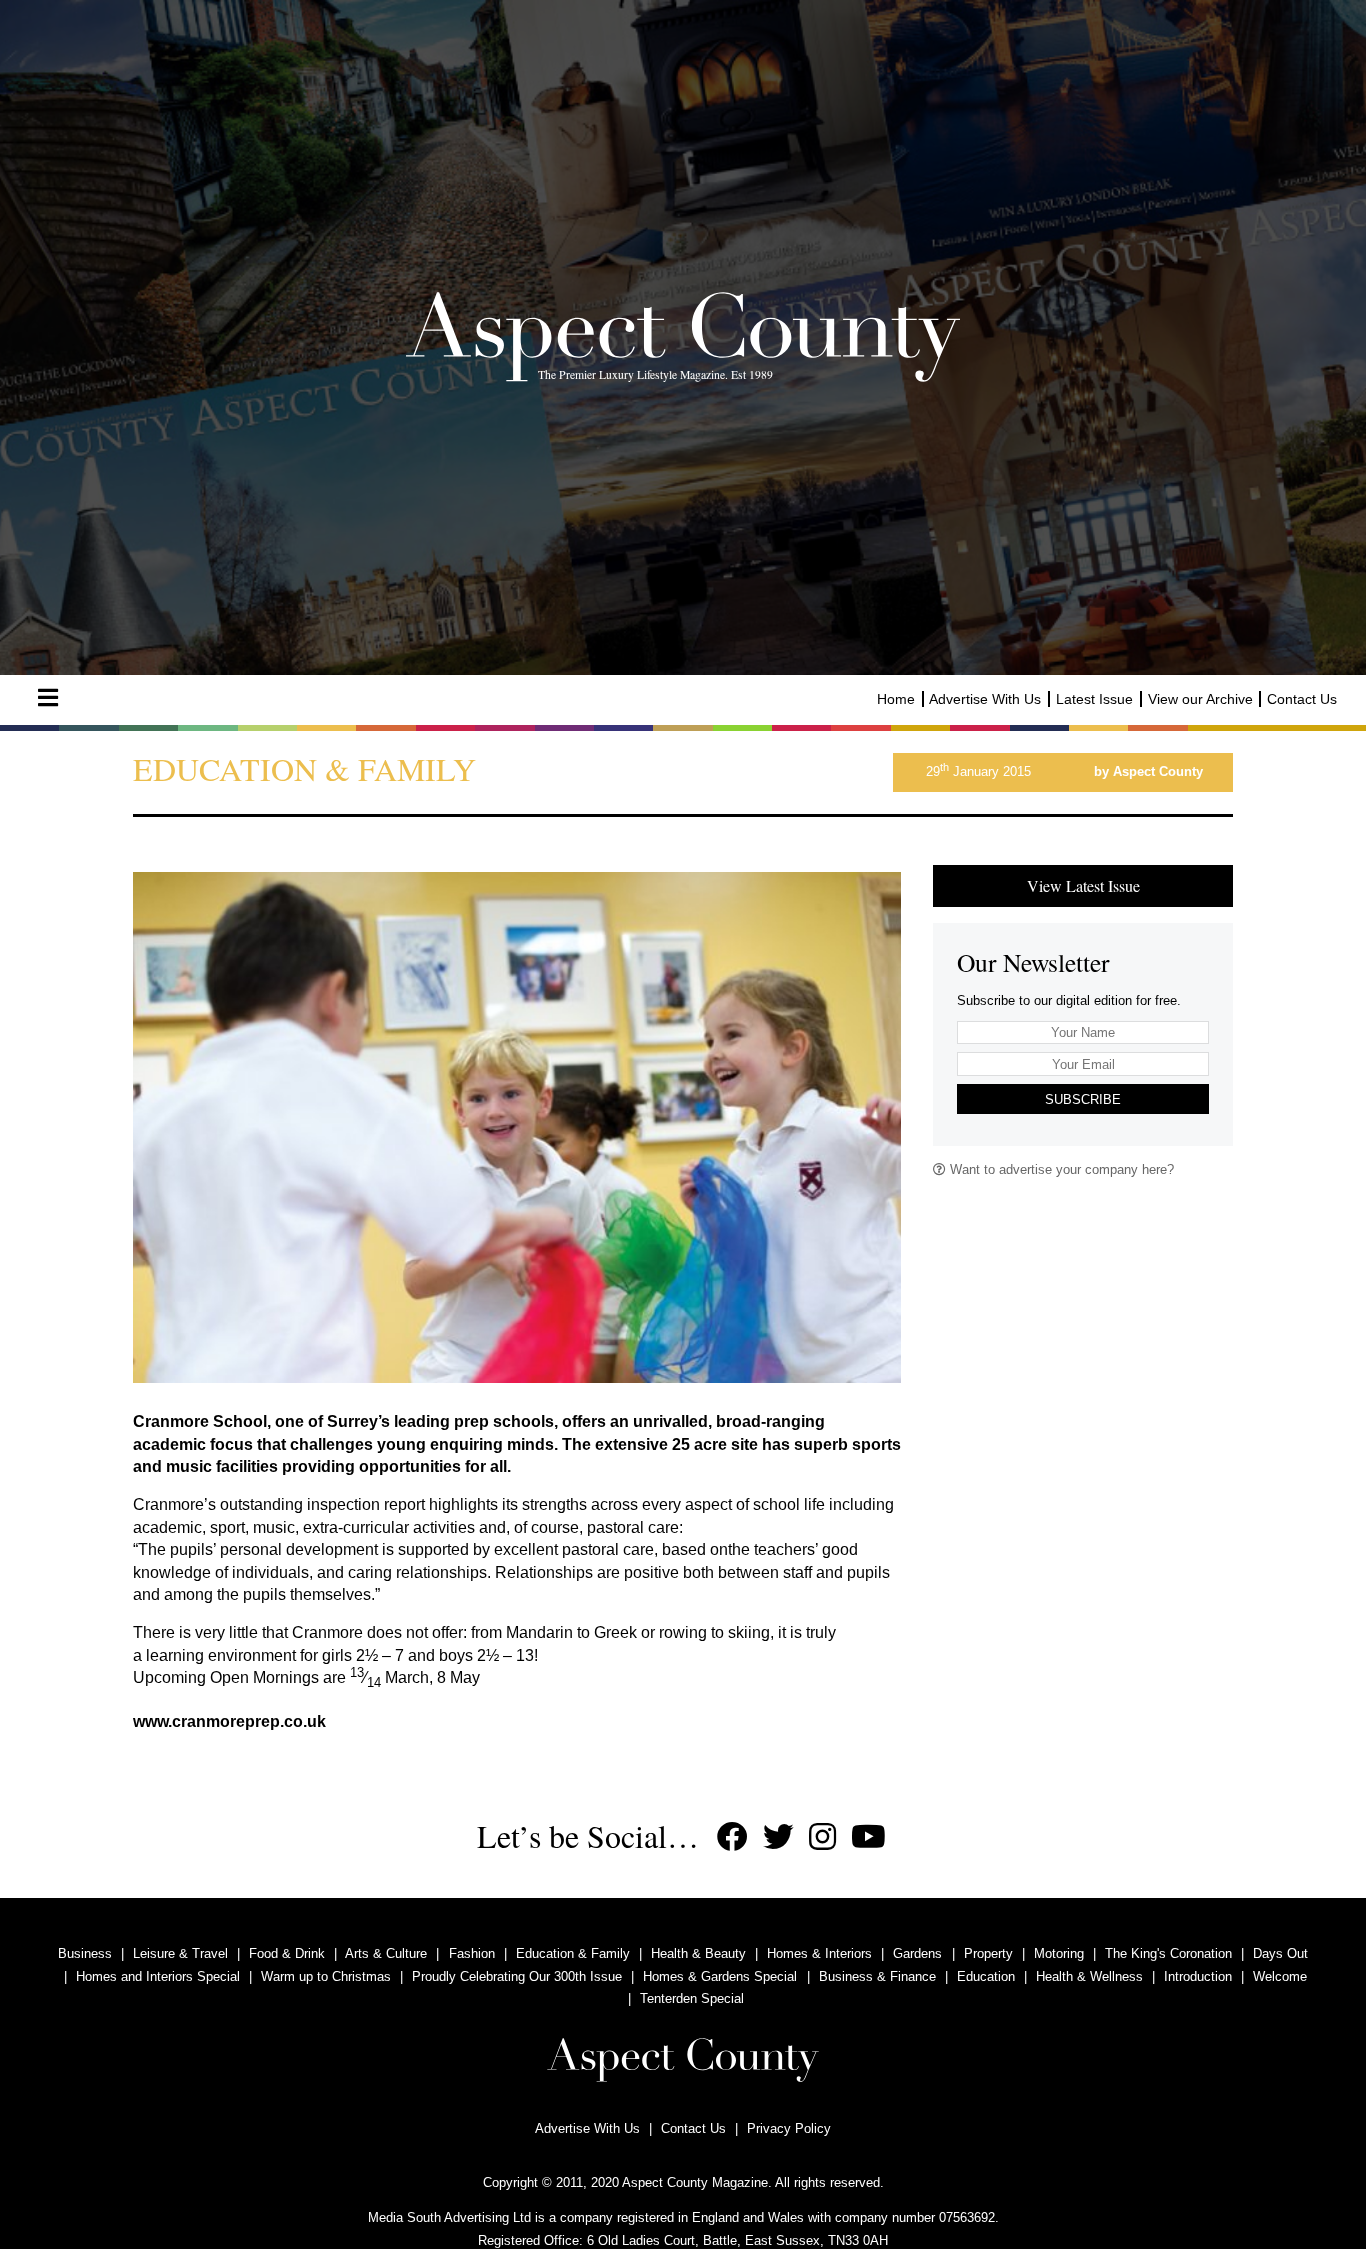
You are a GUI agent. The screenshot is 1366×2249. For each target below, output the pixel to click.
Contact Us (1302, 699)
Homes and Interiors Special (158, 1976)
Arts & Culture (386, 1953)
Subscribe (1083, 1099)
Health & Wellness (1089, 1976)
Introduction (1198, 1976)
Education (986, 1976)
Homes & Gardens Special (720, 1976)
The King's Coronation (1168, 1953)
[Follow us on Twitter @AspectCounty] (778, 1837)
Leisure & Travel (180, 1953)
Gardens (917, 1953)
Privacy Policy (789, 2128)
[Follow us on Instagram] (822, 1837)
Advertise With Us (985, 699)
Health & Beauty (698, 1953)
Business (85, 1953)
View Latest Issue (1083, 885)
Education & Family (573, 1953)
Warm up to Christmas (326, 1976)
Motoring (1059, 1953)
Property (988, 1953)
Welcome (1280, 1976)
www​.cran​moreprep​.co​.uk (229, 1721)
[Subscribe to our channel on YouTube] (868, 1837)
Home (896, 699)
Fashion (472, 1953)
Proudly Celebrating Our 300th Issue (517, 1976)
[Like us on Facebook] (732, 1837)
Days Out (1280, 1953)
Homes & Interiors (819, 1953)
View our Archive (1200, 699)
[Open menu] (48, 698)
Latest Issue (1094, 699)
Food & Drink (287, 1953)
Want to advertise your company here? (1060, 1169)
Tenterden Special (692, 1998)
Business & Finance (877, 1976)
